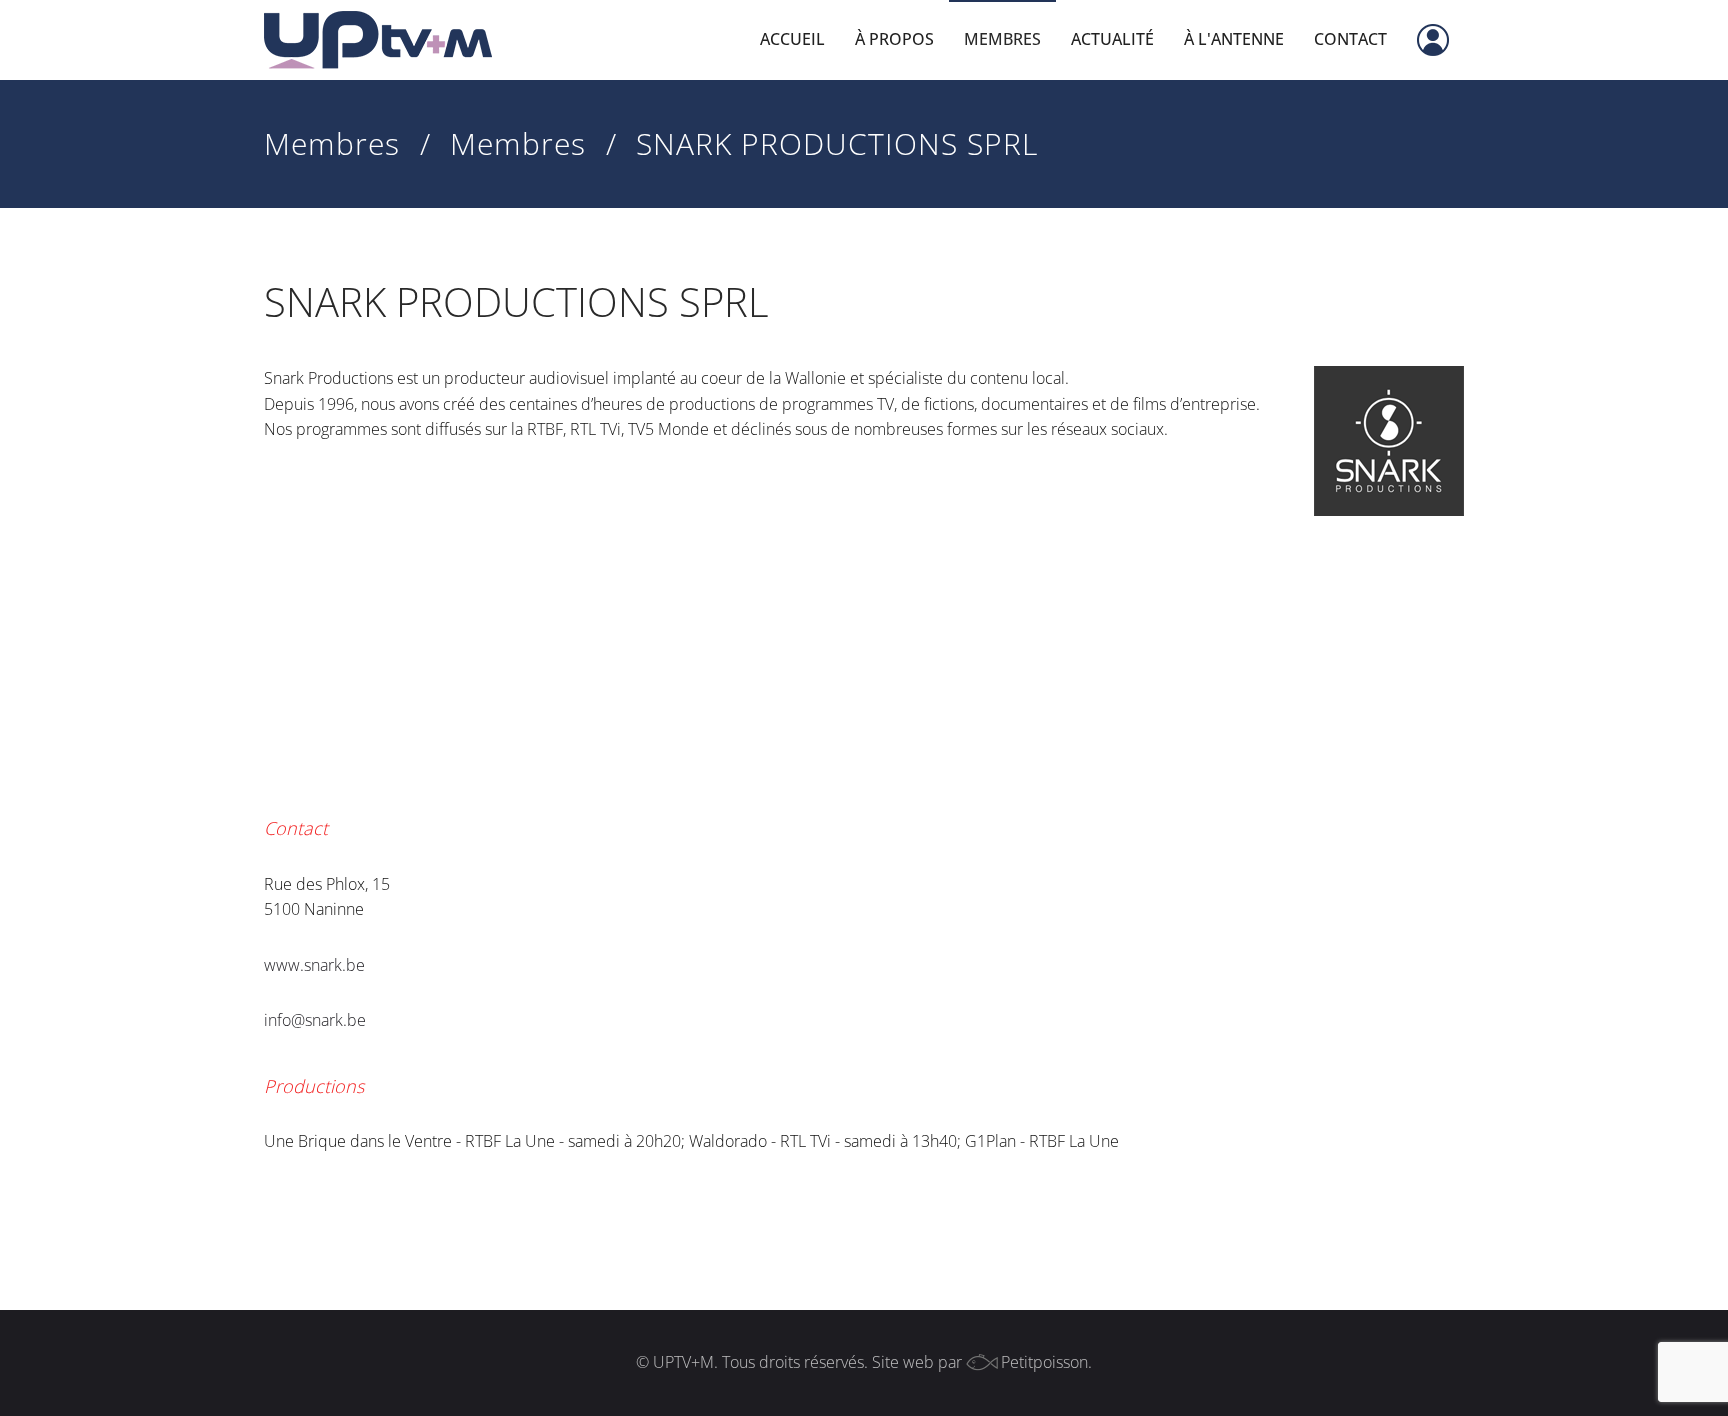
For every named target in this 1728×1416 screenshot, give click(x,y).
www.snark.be (314, 965)
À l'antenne (1234, 39)
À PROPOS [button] (894, 39)
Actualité (1112, 39)
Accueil (792, 39)
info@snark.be (315, 1020)
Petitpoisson (1044, 1362)
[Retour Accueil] (378, 40)
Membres (1002, 39)
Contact (1350, 39)
